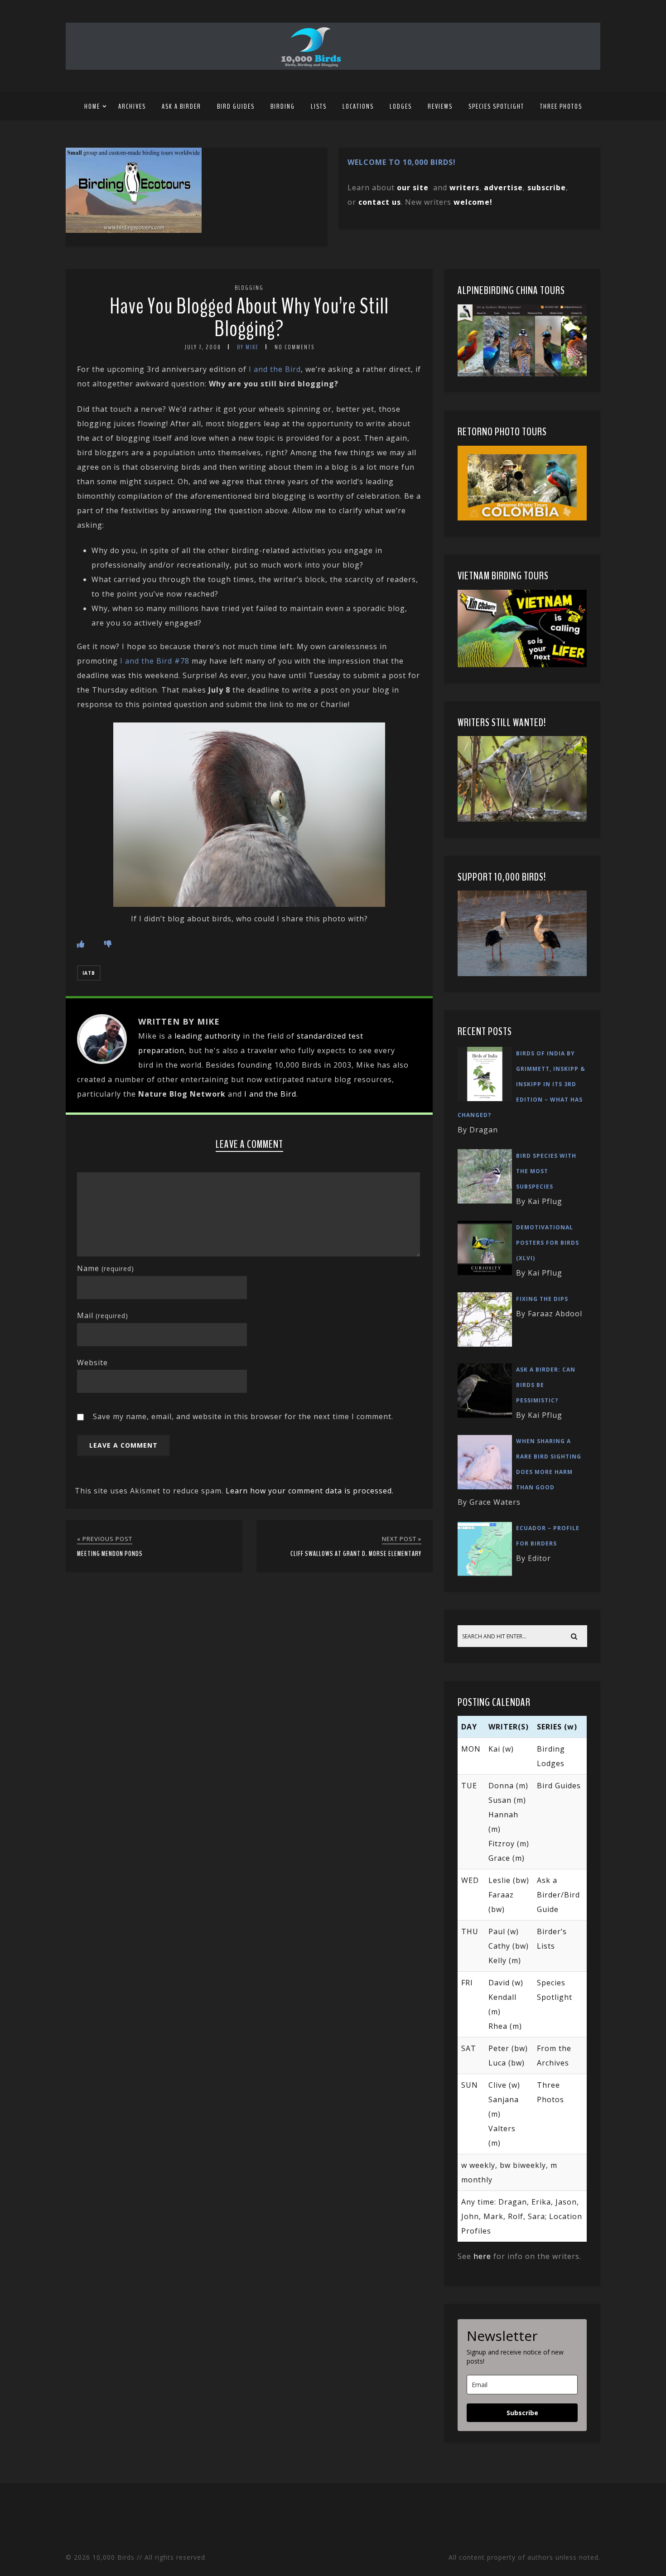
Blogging (249, 288)
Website (92, 1363)
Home (92, 106)
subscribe (547, 188)
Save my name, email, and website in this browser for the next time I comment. (243, 1416)
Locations (358, 106)
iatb (89, 973)
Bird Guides (236, 106)
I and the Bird (275, 369)
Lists (319, 106)
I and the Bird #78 (155, 661)
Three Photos (561, 106)
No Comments (294, 347)
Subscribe (522, 2413)
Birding (283, 106)
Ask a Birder (181, 106)
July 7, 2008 (203, 347)
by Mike (248, 347)
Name (106, 1268)
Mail (103, 1315)
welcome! (473, 202)
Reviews (440, 106)
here (482, 2256)
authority (223, 1036)
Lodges (401, 106)
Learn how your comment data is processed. (310, 1491)
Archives (132, 106)
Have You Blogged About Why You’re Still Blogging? (249, 318)
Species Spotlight (496, 106)
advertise (503, 188)
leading (188, 1036)
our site (413, 188)
